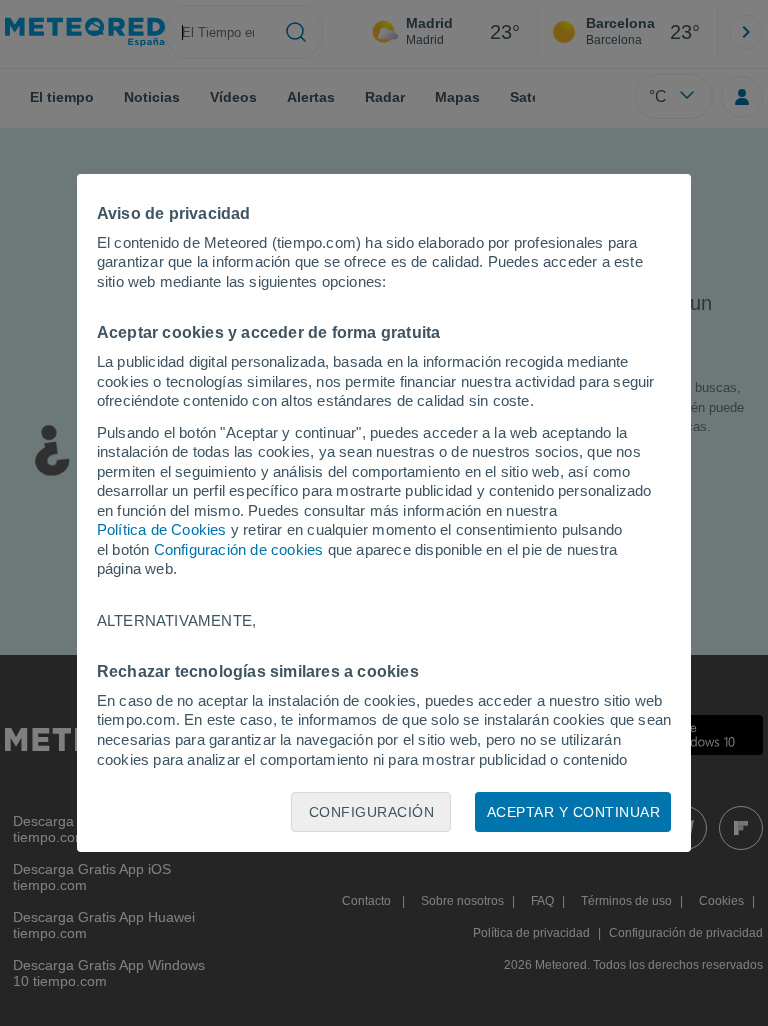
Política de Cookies (162, 529)
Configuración (372, 812)
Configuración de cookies (239, 549)
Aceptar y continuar (574, 812)
